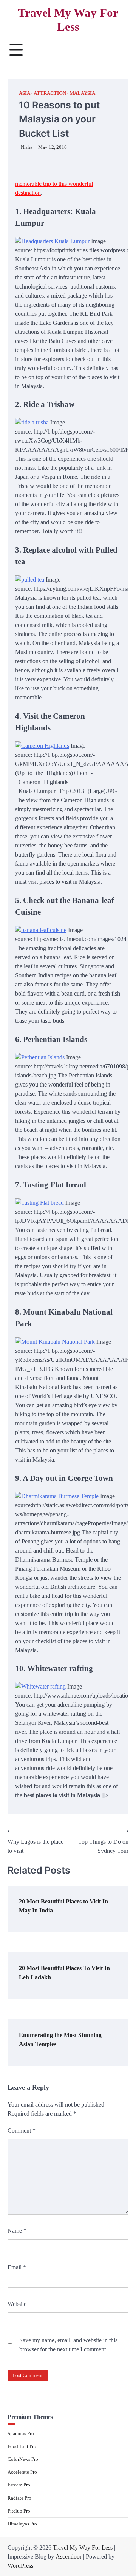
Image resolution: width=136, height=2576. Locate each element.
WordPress (20, 2566)
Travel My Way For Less (68, 20)
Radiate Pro (19, 2498)
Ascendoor (69, 2557)
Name (17, 2231)
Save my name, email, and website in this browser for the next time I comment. (68, 2345)
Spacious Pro (21, 2434)
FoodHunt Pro (22, 2446)
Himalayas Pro (22, 2524)
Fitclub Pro (19, 2511)
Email (17, 2267)
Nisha (27, 147)
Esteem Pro (19, 2485)
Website (17, 2304)
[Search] (119, 50)
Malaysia (82, 93)
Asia (25, 93)
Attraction (50, 93)
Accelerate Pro (22, 2472)
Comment (22, 2131)
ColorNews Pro (23, 2459)
